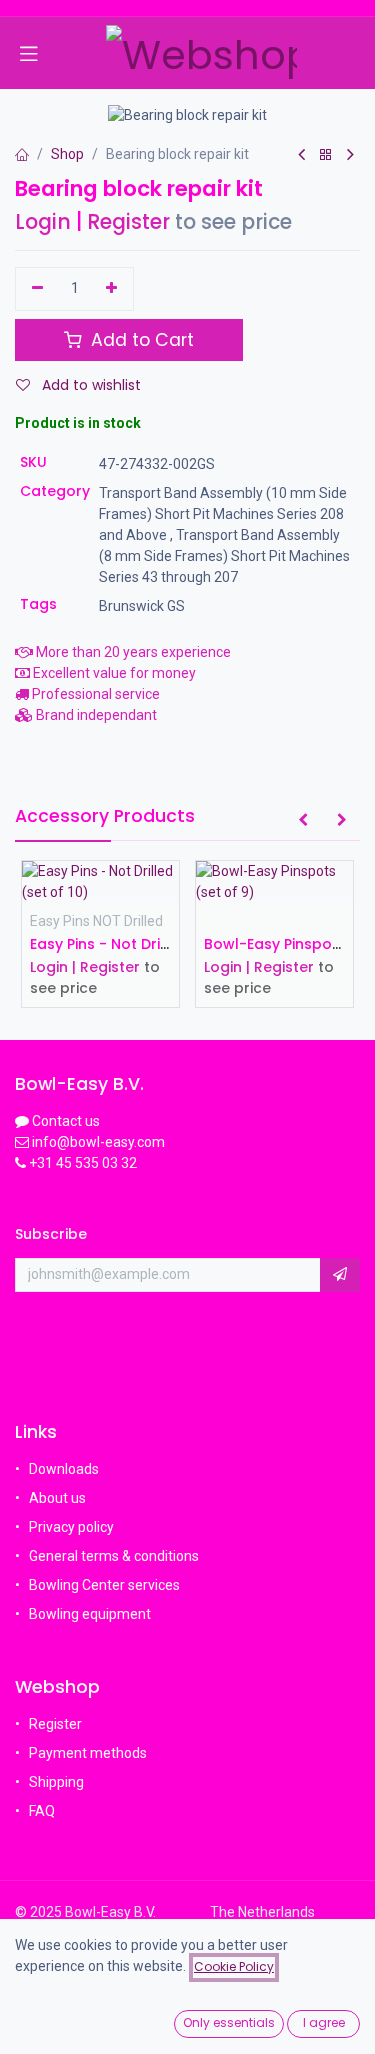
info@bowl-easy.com (97, 1142)
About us (57, 1498)
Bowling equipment (90, 1614)
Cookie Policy (234, 1966)
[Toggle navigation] (29, 53)
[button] (303, 821)
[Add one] (112, 289)
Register (128, 222)
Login (43, 222)
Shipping (56, 1782)
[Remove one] (37, 289)
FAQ (43, 1811)
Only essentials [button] (229, 2022)
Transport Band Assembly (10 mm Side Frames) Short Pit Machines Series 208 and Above (223, 514)
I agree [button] (324, 2022)
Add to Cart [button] (140, 340)
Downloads (64, 1469)
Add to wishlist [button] (89, 385)
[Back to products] (326, 155)
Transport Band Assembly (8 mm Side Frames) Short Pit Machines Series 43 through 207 (224, 556)
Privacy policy (71, 1527)
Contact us (66, 1121)
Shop (67, 154)
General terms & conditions (114, 1556)
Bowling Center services (104, 1585)
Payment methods (88, 1753)
